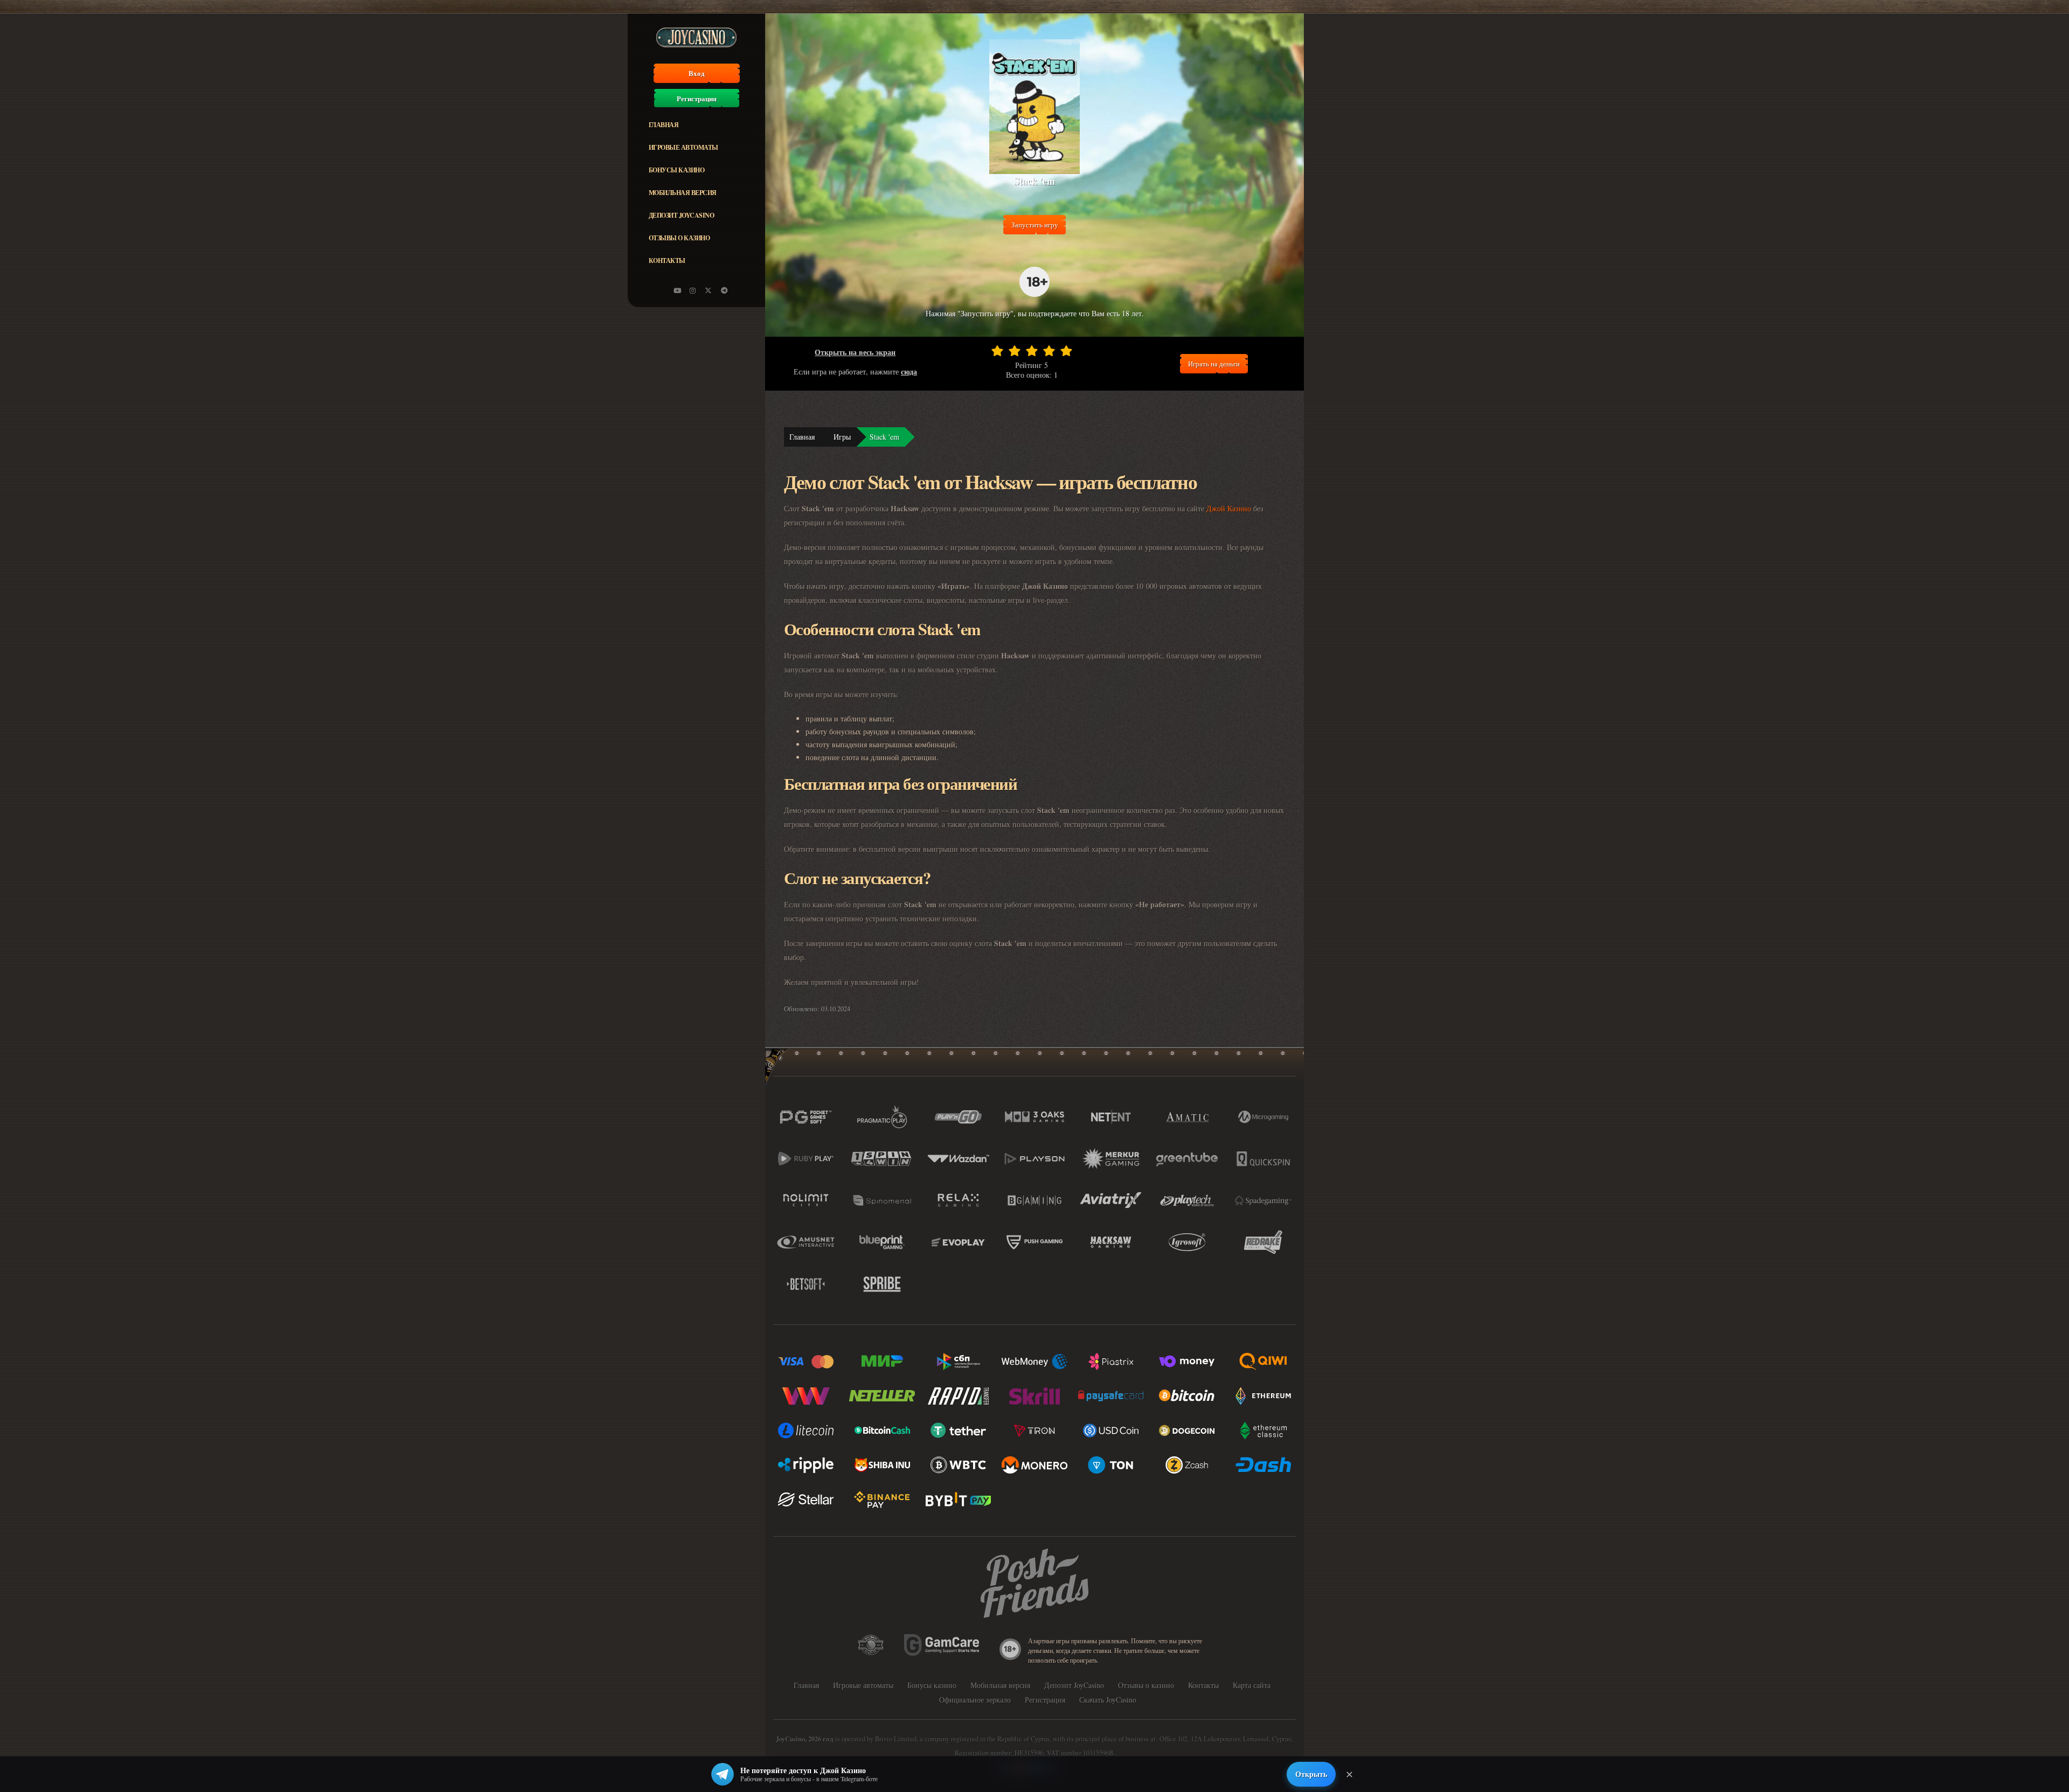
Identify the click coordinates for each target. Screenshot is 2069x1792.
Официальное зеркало (975, 1700)
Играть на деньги (1214, 364)
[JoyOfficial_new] (709, 290)
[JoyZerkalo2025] (724, 290)
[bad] (997, 351)
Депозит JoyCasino (682, 215)
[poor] (1015, 351)
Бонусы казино (677, 170)
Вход (697, 73)
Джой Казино (1229, 508)
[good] (1049, 351)
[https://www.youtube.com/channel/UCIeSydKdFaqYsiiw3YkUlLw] (677, 290)
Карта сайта (1252, 1685)
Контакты (667, 261)
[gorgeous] (1066, 351)
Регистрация (697, 99)
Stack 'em (884, 437)
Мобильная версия (683, 193)
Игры (842, 437)
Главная (664, 125)
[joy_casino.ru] (693, 290)
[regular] (1032, 351)
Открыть (1311, 1774)
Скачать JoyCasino (1108, 1700)
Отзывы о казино (679, 238)
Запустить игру (1035, 225)
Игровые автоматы (683, 147)
